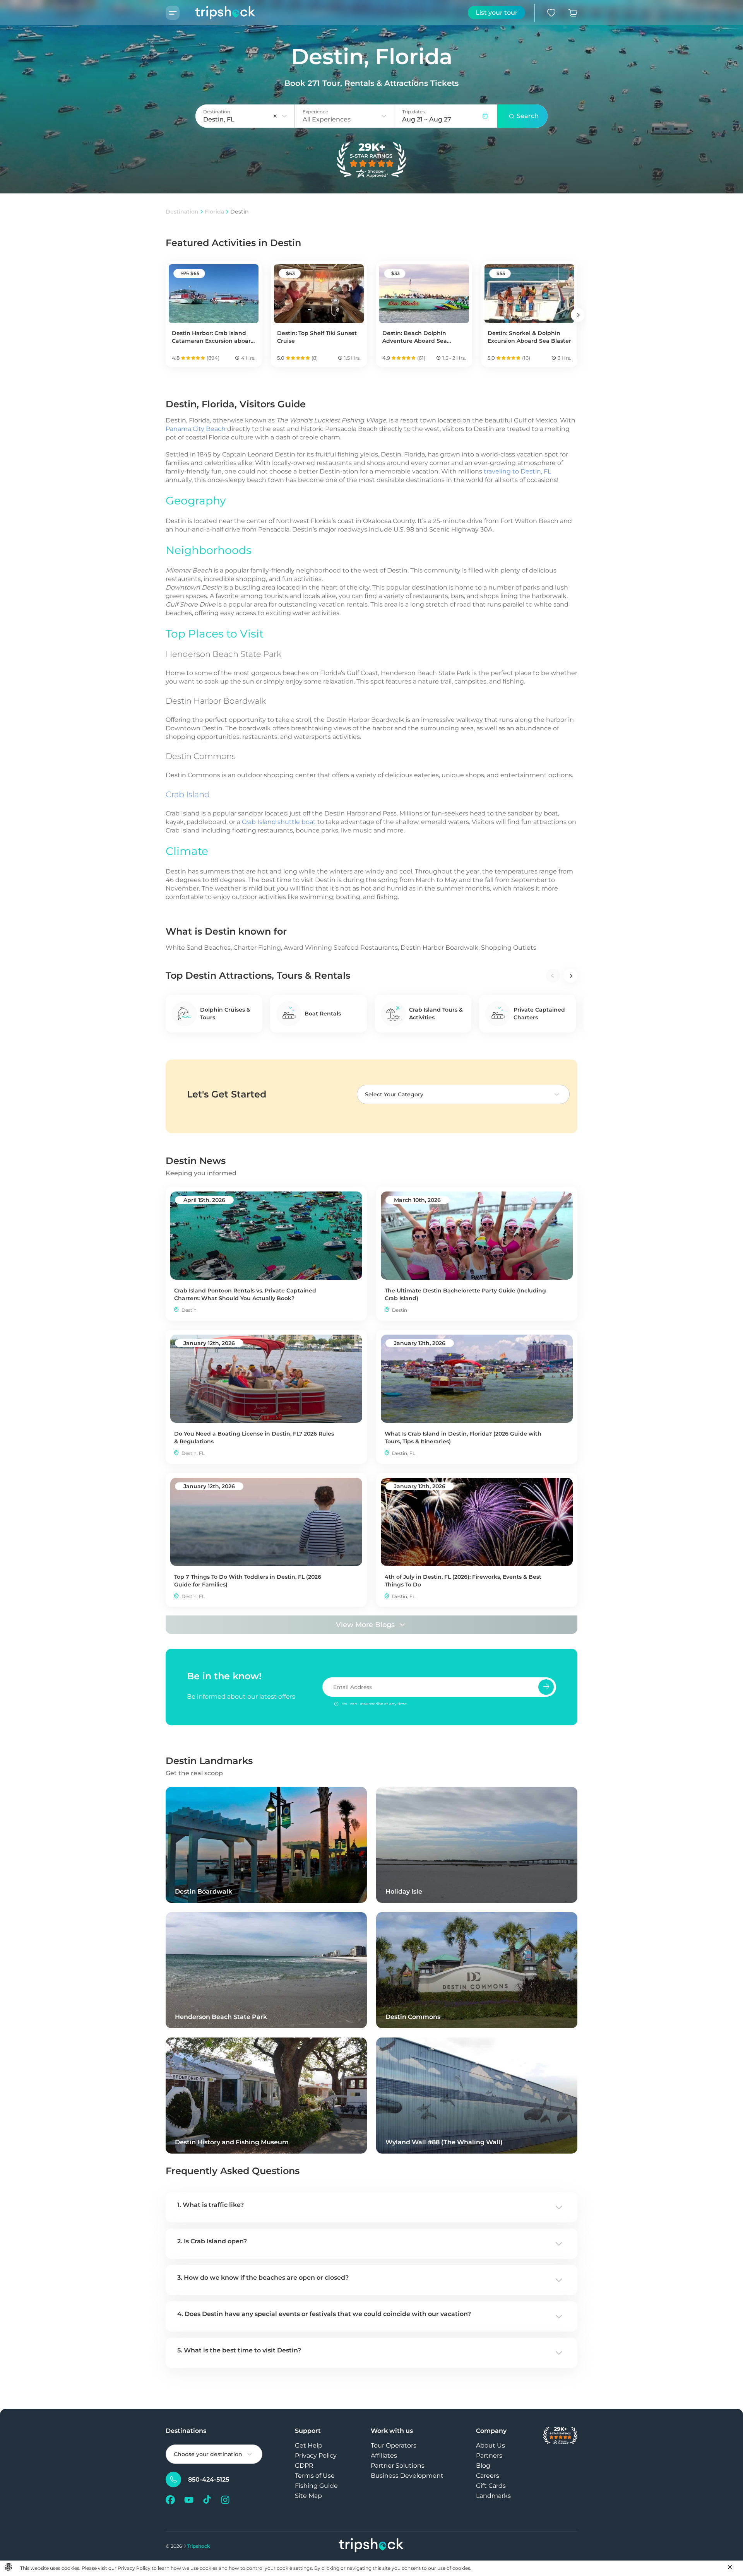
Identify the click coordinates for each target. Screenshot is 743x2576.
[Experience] (384, 116)
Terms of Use (315, 2476)
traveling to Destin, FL (517, 471)
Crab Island (188, 794)
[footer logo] (371, 2546)
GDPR (304, 2466)
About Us (490, 2445)
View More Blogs (365, 1625)
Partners (489, 2455)
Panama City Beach (196, 429)
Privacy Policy (316, 2455)
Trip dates (413, 112)
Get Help (309, 2445)
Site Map (308, 2496)
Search (528, 116)
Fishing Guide (316, 2486)
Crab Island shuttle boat (279, 822)
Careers (488, 2476)
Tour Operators (394, 2445)
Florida (214, 212)
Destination (182, 212)
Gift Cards (491, 2486)
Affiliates (384, 2455)
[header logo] (218, 13)
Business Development (407, 2476)
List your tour (497, 13)
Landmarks (493, 2496)
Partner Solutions (398, 2466)
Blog (483, 2466)
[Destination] (284, 116)
